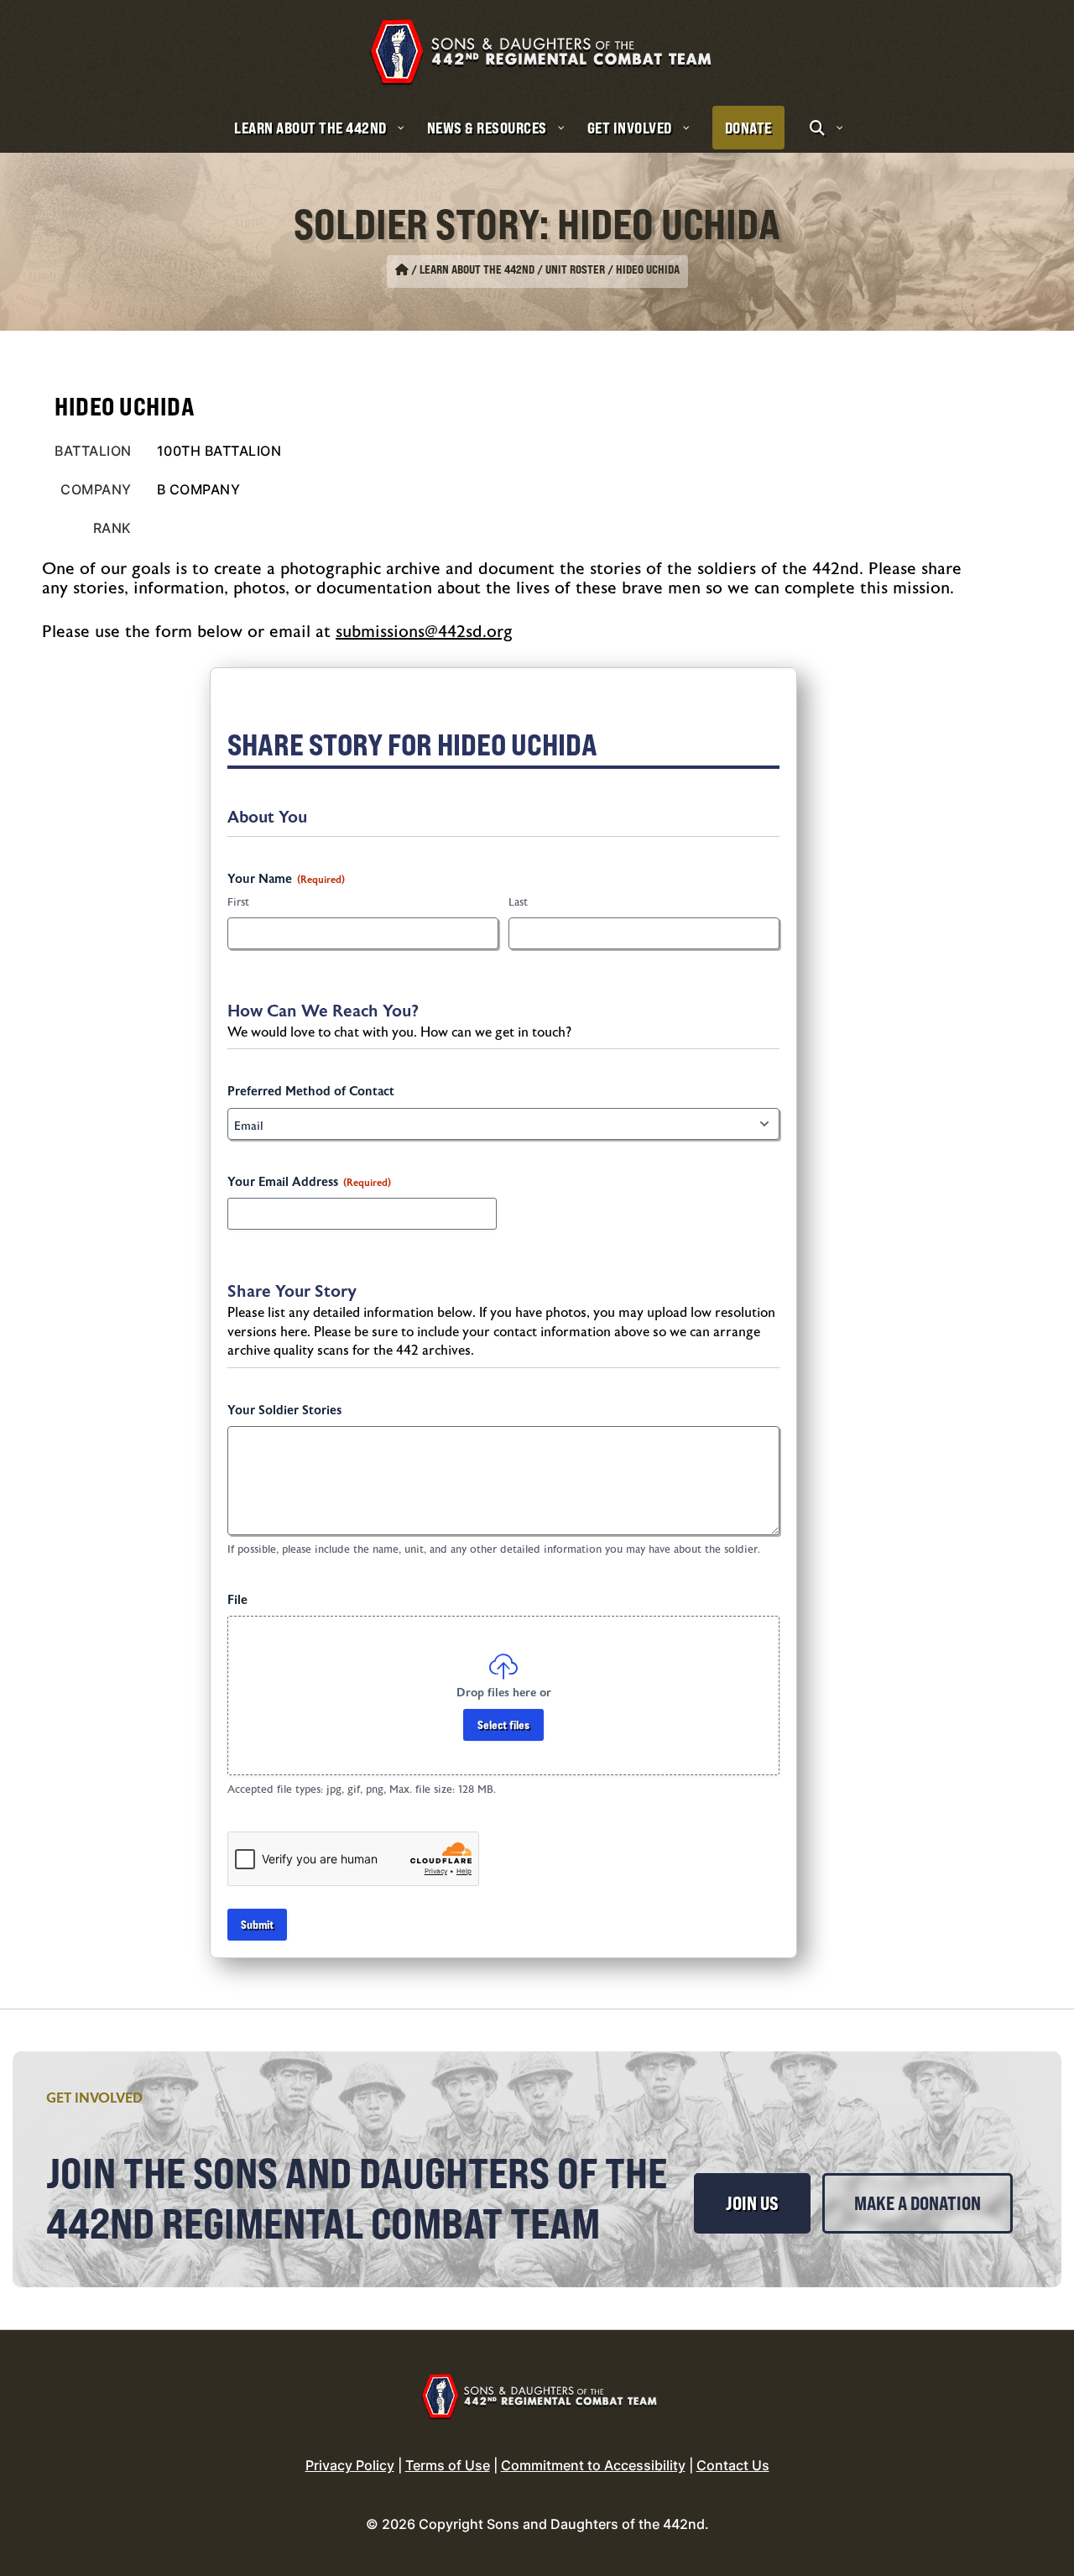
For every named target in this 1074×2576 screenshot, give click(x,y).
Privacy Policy (350, 2465)
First (238, 902)
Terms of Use (448, 2465)
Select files (503, 1724)
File (237, 1600)
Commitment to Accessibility (593, 2465)
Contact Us (733, 2465)
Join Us (752, 2203)
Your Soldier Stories (284, 1411)
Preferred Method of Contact (311, 1092)
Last (518, 902)
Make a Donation (918, 2203)
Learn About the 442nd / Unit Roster (512, 269)
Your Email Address (309, 1182)
